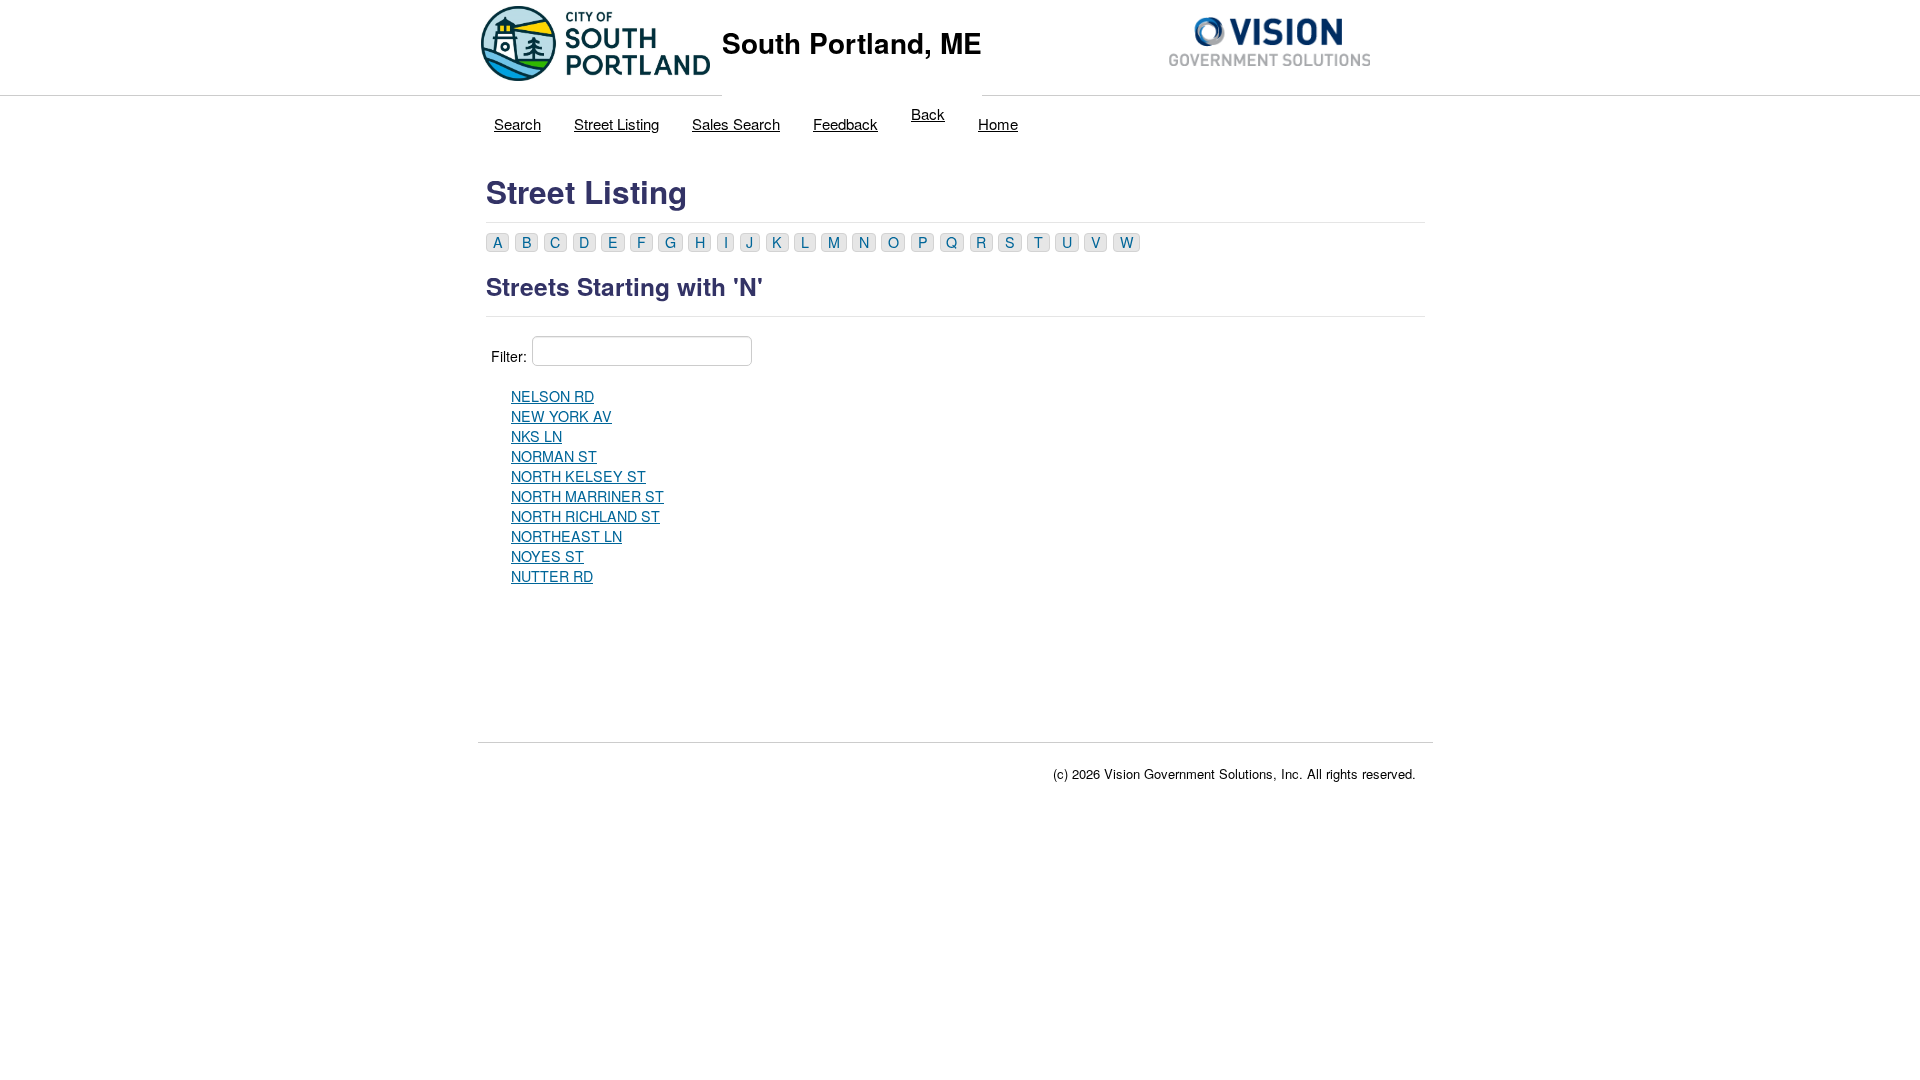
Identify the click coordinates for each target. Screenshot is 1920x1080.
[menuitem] (518, 119)
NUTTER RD (552, 576)
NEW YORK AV (561, 416)
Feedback (845, 123)
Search (517, 123)
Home (998, 123)
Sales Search (736, 123)
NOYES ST (547, 556)
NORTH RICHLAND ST (585, 516)
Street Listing (616, 123)
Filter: (509, 356)
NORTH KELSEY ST (578, 476)
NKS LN (536, 436)
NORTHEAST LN (566, 536)
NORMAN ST (554, 456)
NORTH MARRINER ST (587, 496)
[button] (497, 242)
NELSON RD (552, 396)
